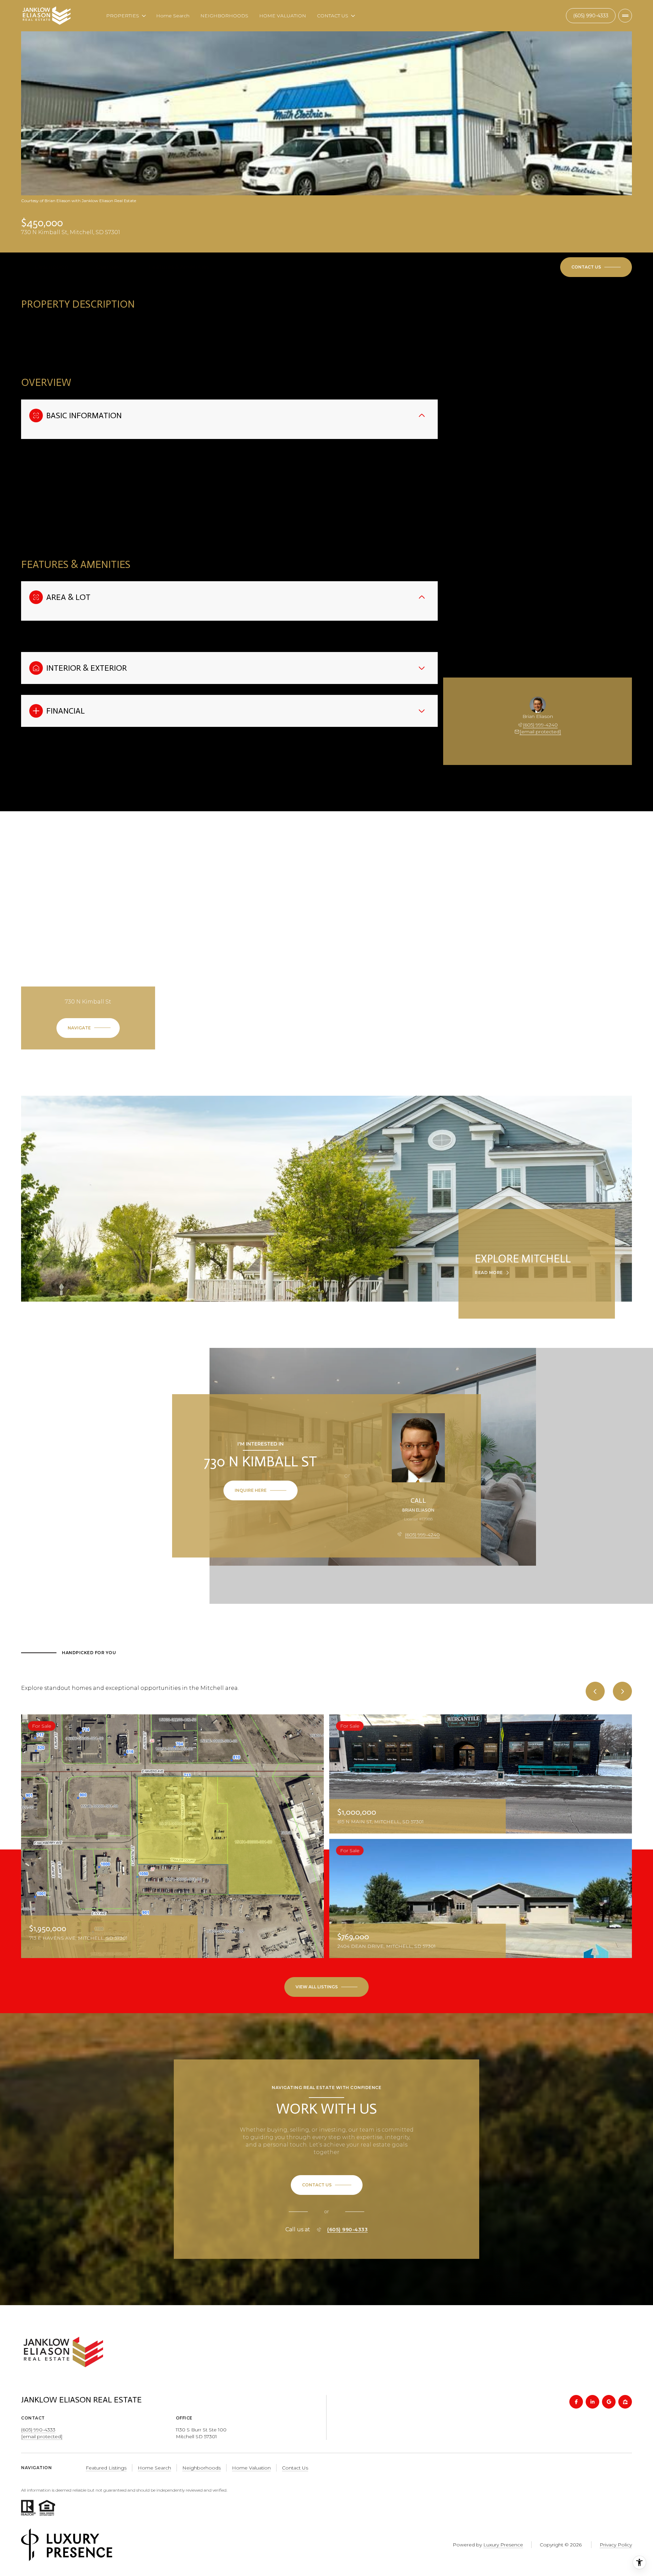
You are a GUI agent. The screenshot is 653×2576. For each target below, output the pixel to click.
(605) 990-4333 (347, 2230)
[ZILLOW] (625, 2402)
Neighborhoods (202, 2468)
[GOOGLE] (609, 2402)
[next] (622, 1691)
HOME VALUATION (283, 16)
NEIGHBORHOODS (224, 16)
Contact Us (591, 16)
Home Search (173, 16)
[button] (596, 267)
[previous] (595, 1691)
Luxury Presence (503, 2545)
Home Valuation (251, 2468)
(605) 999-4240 (540, 725)
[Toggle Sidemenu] (625, 16)
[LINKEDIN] (592, 2402)
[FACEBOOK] (576, 2402)
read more (489, 1273)
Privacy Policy (616, 2545)
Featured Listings (106, 2468)
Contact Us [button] (295, 2468)
